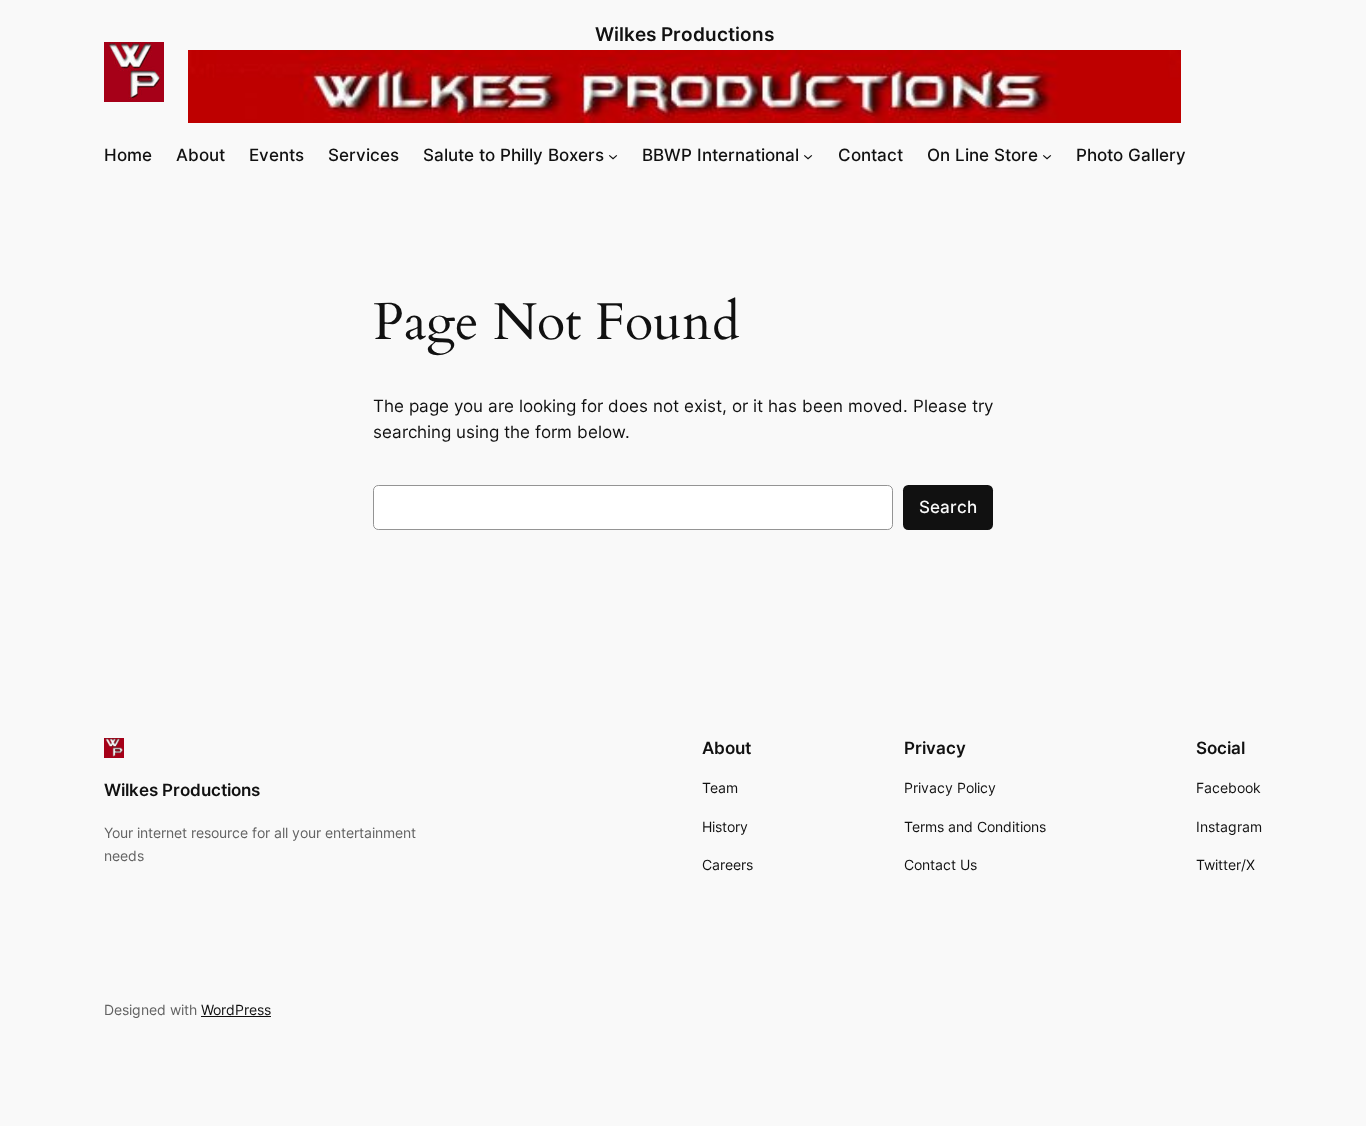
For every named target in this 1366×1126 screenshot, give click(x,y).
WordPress (236, 1009)
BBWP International (720, 155)
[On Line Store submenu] (1047, 155)
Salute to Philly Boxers (513, 155)
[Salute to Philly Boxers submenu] (613, 155)
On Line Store (982, 155)
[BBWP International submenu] (808, 155)
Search (948, 507)
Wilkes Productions (684, 34)
